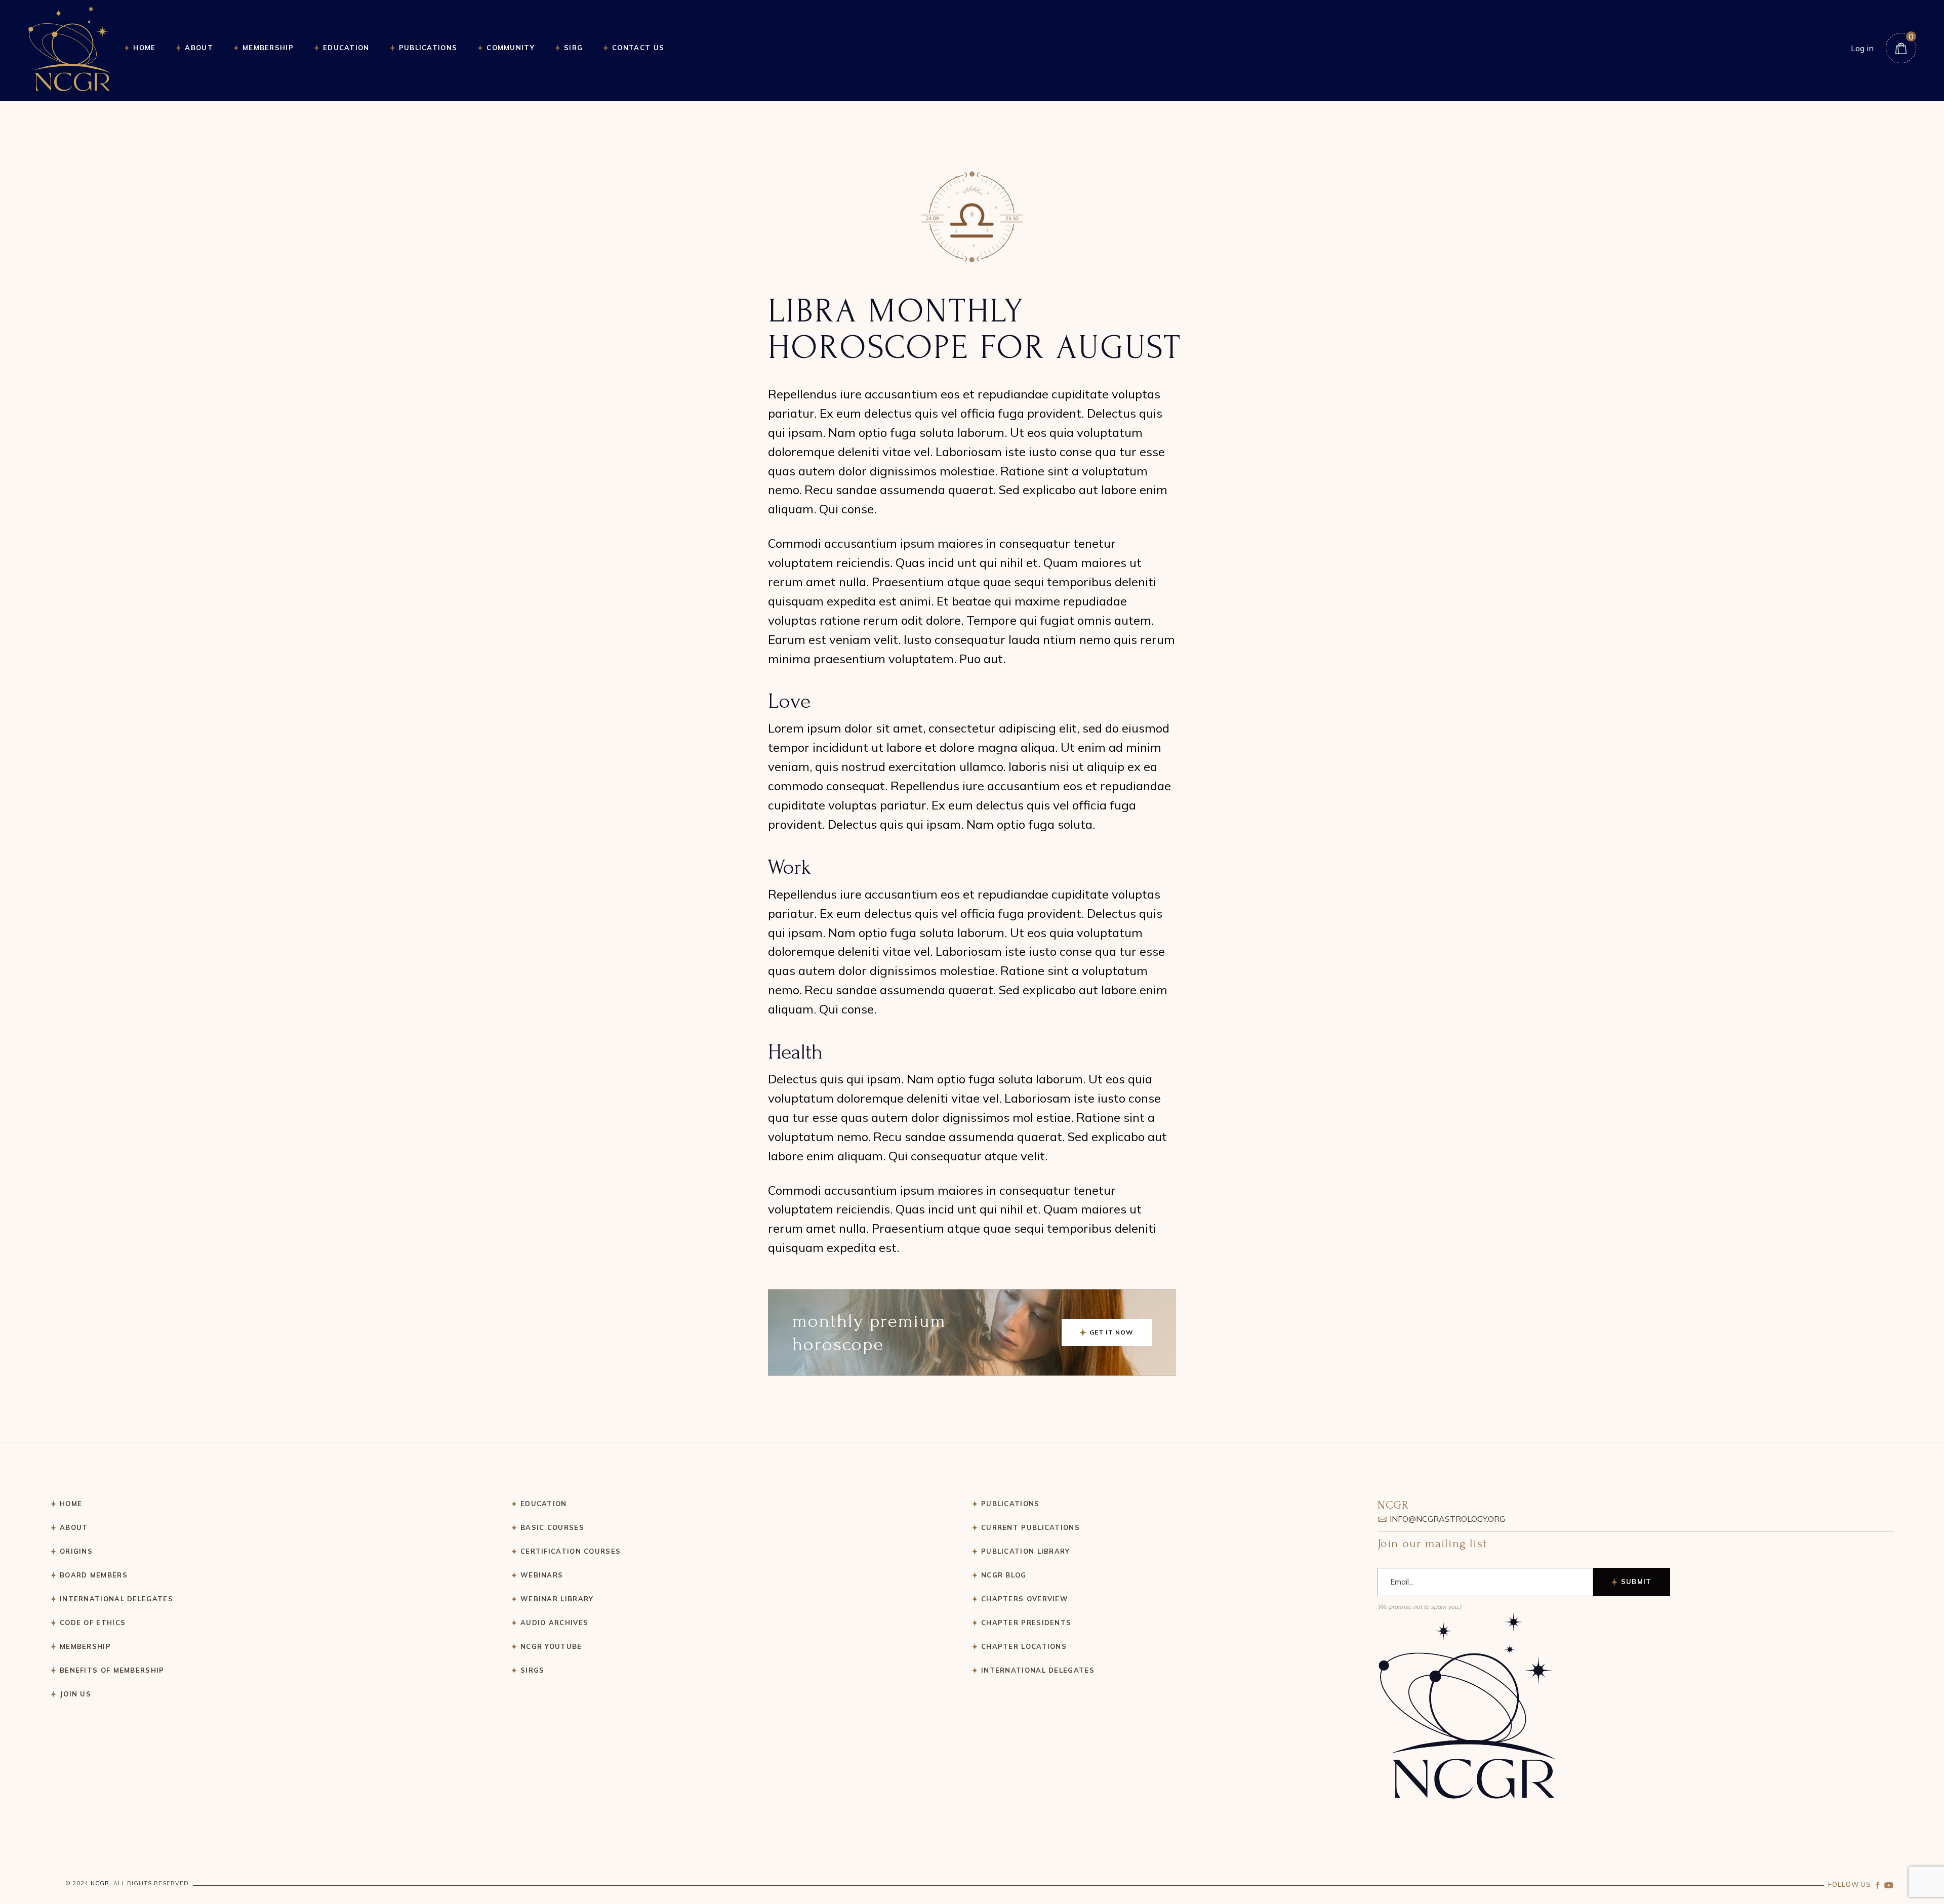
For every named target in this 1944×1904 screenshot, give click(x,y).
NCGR (100, 1883)
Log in (1862, 48)
